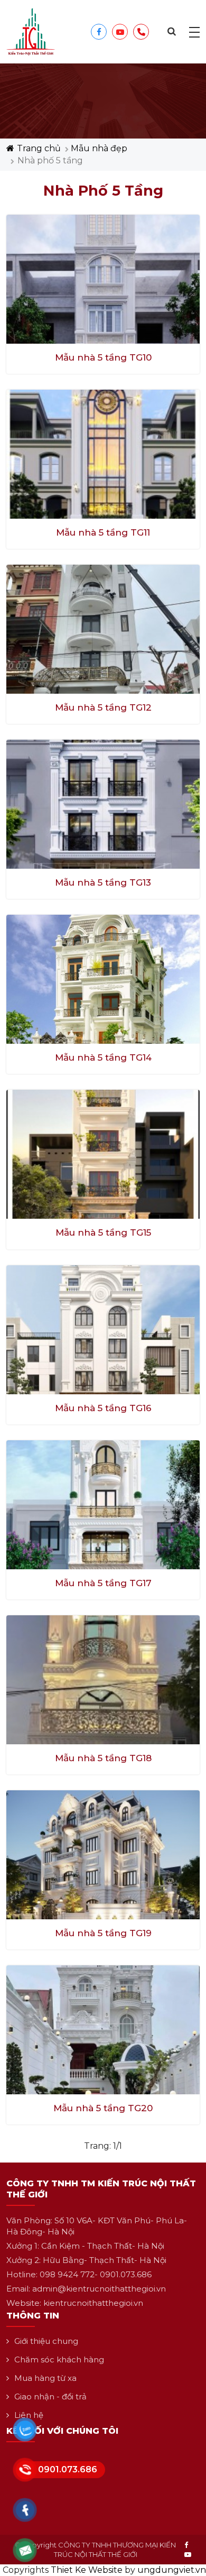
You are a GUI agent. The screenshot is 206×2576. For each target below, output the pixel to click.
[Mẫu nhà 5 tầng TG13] (103, 803)
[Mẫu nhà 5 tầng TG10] (103, 278)
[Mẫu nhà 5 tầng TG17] (103, 1504)
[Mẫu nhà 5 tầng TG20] (103, 2029)
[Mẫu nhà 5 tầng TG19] (103, 1854)
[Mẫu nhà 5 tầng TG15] (103, 1154)
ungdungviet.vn (172, 2570)
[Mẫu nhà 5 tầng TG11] (103, 453)
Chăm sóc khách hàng (59, 2359)
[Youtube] (188, 2554)
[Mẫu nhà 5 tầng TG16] (103, 1329)
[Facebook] (186, 2545)
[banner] (31, 31)
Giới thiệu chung (46, 2341)
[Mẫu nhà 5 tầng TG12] (103, 628)
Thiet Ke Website (87, 2570)
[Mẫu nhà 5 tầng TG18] (103, 1679)
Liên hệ (29, 2415)
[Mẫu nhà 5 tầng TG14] (103, 979)
